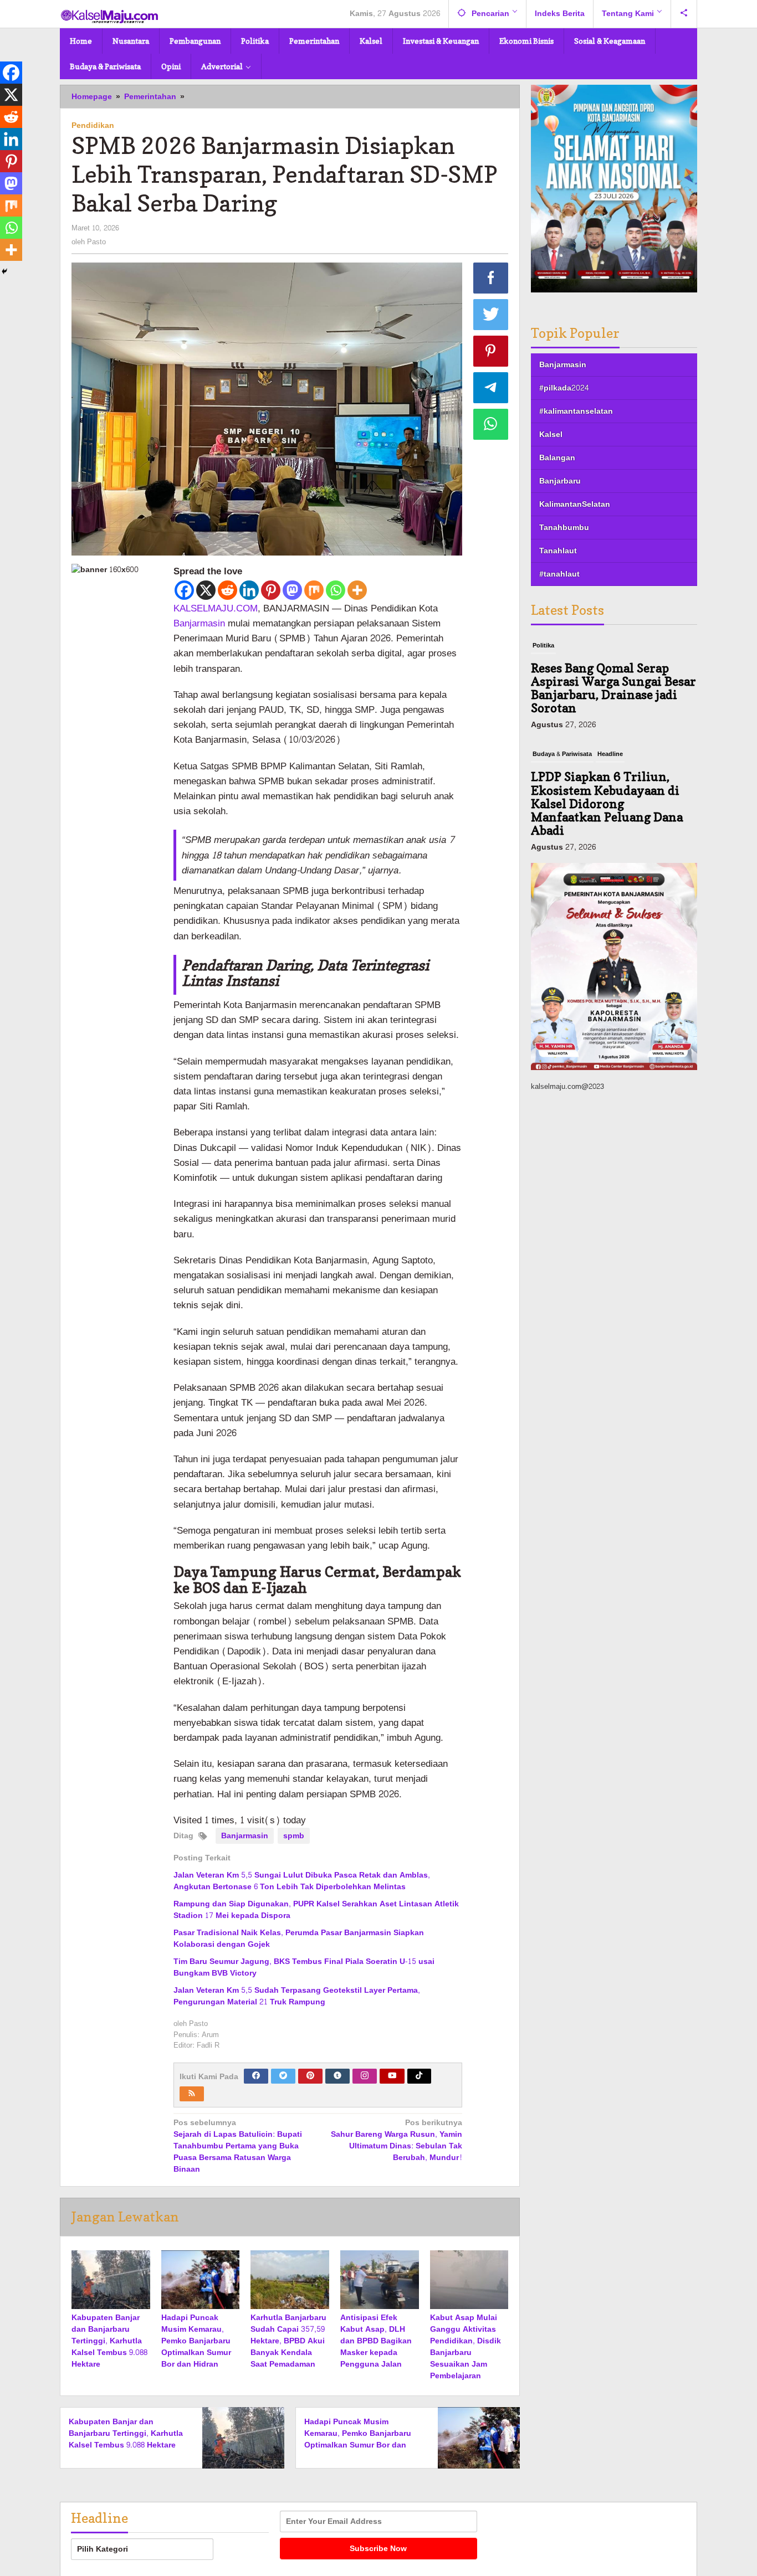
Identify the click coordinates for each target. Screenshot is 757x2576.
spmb (294, 1836)
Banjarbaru (560, 481)
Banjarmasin (199, 623)
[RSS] (192, 2094)
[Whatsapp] (336, 590)
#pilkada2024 (564, 388)
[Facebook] (184, 590)
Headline (610, 754)
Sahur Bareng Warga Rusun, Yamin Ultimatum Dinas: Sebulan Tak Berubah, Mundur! (397, 2141)
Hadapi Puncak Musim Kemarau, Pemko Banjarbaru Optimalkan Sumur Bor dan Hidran (196, 2341)
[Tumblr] (337, 2076)
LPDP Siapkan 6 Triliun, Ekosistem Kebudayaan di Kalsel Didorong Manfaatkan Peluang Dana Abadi (607, 803)
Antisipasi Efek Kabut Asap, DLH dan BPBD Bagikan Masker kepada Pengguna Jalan (376, 2341)
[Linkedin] (249, 590)
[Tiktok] (419, 2076)
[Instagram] (365, 2076)
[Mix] (314, 590)
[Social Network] (684, 14)
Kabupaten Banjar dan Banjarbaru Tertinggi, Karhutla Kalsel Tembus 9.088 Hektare (109, 2341)
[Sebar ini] (491, 278)
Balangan (557, 458)
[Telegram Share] (491, 388)
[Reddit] (227, 590)
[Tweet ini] (491, 315)
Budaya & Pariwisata (562, 754)
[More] (357, 590)
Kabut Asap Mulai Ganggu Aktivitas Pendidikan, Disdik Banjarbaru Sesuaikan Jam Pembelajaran (466, 2347)
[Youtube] (392, 2076)
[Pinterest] (271, 590)
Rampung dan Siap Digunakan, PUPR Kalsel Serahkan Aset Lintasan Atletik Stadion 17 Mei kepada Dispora (316, 1910)
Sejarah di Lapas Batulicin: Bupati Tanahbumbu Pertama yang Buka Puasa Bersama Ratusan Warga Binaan (238, 2146)
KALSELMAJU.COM (216, 608)
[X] (206, 590)
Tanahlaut (558, 551)
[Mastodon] (292, 590)
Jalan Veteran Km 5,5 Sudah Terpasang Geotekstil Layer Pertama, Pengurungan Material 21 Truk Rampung (297, 1996)
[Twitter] (283, 2076)
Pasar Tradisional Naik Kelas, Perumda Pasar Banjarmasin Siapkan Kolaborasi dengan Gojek (299, 1939)
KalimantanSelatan (575, 504)
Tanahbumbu (564, 528)
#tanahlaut (559, 574)
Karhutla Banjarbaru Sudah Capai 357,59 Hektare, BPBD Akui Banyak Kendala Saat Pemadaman (288, 2341)
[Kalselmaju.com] (110, 17)
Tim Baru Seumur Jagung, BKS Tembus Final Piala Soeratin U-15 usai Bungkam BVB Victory (304, 1967)
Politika (543, 646)
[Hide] (4, 271)
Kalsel (551, 435)
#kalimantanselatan (576, 411)
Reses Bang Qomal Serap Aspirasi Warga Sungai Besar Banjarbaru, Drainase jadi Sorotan (613, 688)
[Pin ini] (491, 351)
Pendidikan (93, 125)
